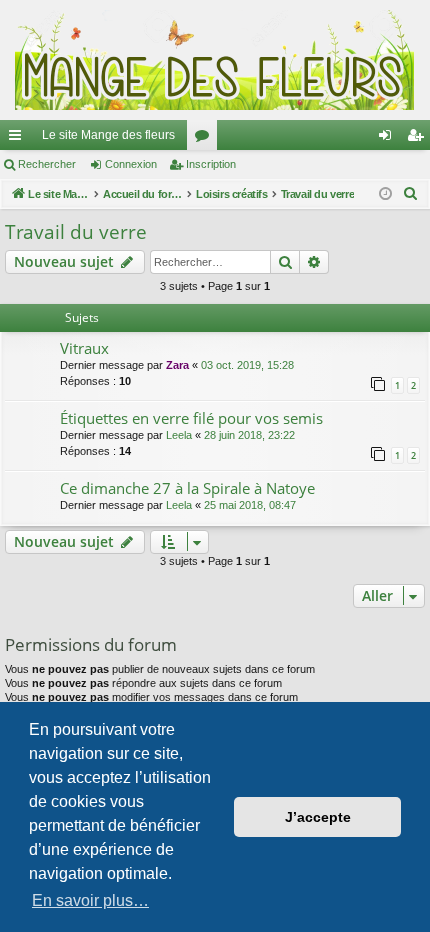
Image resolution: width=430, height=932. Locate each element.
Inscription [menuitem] (419, 139)
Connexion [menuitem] (389, 139)
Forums (206, 139)
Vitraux (84, 348)
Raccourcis (19, 139)
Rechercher (47, 164)
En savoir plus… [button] (90, 900)
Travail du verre (76, 232)
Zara (177, 365)
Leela (179, 435)
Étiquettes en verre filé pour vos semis (191, 418)
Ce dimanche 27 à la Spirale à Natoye (187, 488)
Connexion (131, 164)
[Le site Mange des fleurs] (215, 60)
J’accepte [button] (318, 817)
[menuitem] (411, 194)
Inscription (211, 164)
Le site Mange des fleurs (108, 135)
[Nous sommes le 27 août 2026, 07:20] (385, 194)
